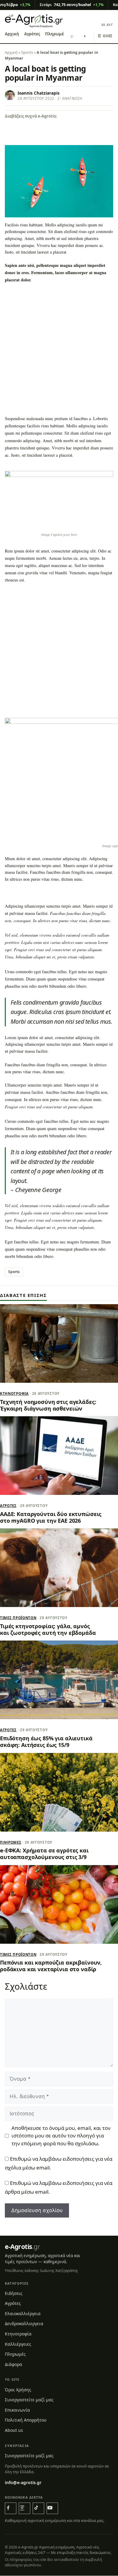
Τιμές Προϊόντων (18, 1618)
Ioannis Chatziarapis (39, 93)
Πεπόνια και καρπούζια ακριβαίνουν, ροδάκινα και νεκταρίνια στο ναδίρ (51, 1966)
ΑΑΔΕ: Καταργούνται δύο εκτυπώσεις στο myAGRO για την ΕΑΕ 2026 (51, 1517)
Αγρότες (32, 34)
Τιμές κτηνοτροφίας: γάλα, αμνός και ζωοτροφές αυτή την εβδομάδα (48, 1629)
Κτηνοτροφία (14, 1393)
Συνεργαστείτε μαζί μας (29, 2400)
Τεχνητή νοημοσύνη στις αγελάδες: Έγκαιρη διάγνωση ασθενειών (48, 1405)
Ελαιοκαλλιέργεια (23, 2314)
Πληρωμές (55, 34)
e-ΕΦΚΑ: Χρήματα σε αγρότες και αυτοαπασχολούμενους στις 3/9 (44, 1854)
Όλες (105, 36)
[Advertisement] (59, 351)
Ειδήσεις (14, 2293)
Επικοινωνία (17, 2410)
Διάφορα (13, 2364)
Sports (27, 52)
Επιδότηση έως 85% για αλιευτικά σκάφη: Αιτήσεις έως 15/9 (46, 1742)
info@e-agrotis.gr (23, 2482)
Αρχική (12, 34)
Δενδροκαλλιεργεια (24, 2324)
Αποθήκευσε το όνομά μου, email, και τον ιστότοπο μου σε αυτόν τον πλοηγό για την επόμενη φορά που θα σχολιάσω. (61, 2136)
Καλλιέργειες (18, 2344)
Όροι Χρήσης (18, 2390)
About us (14, 2430)
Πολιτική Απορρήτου (26, 2420)
